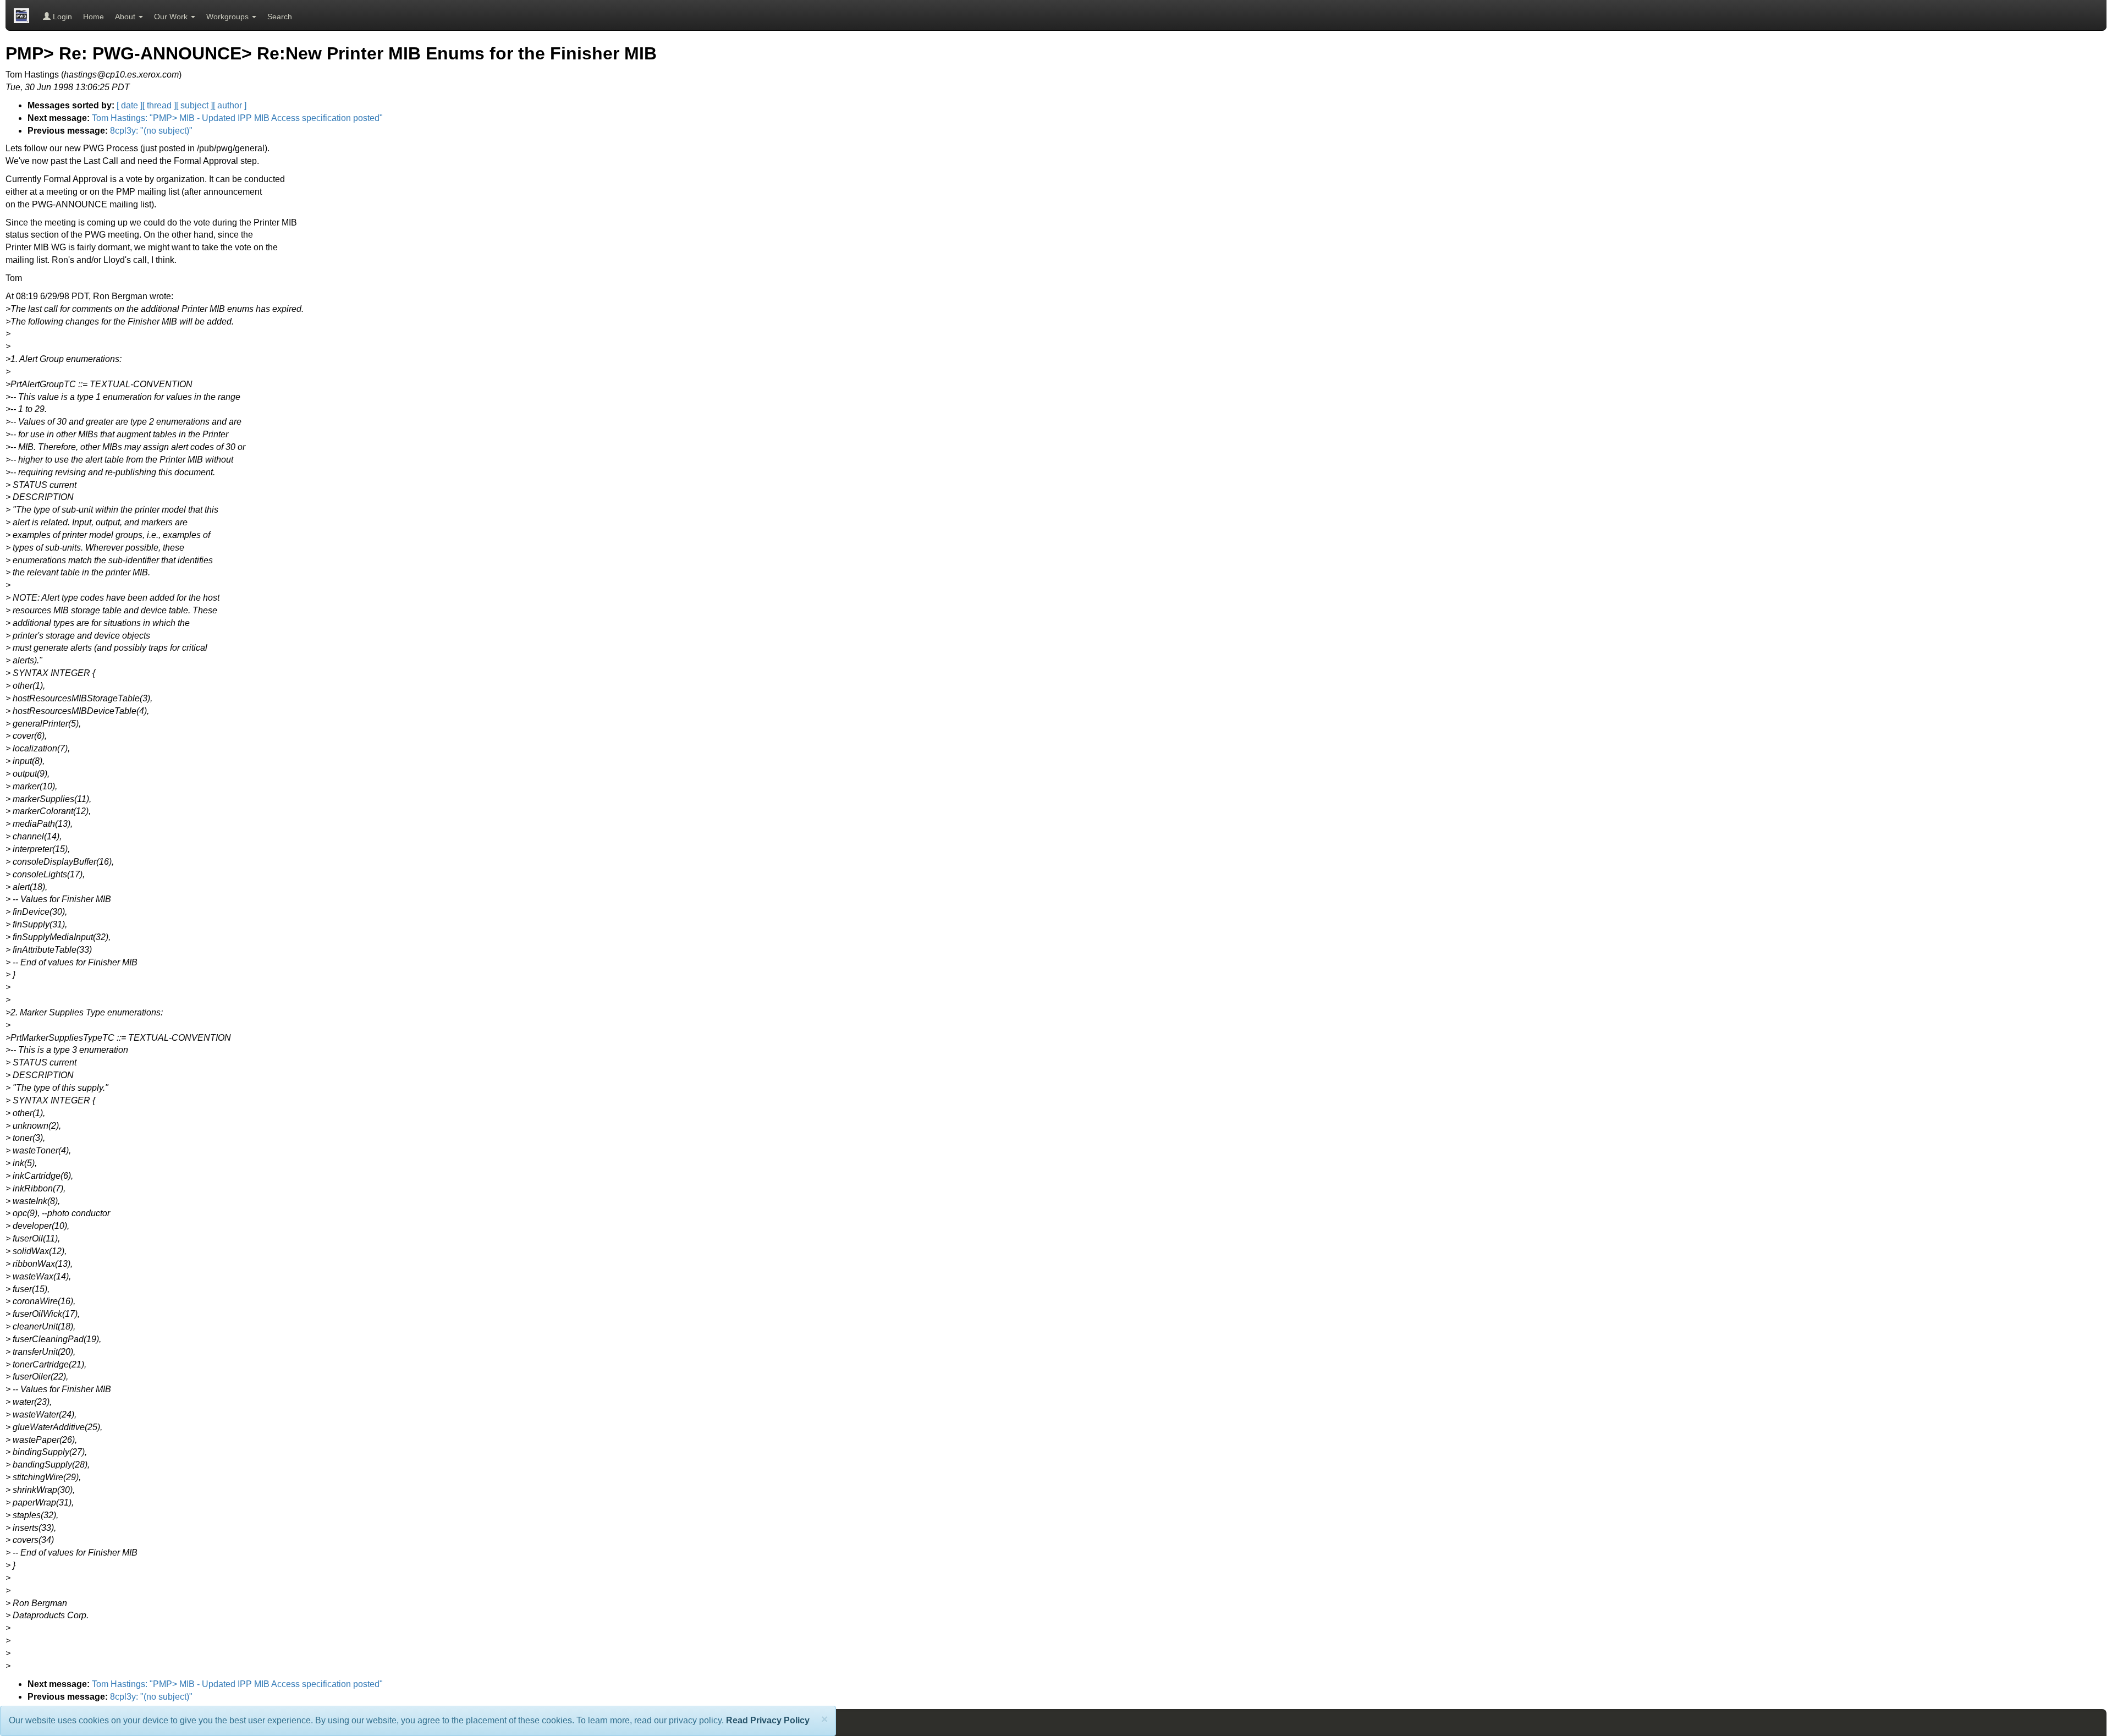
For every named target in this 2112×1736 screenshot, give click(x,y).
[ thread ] (159, 105)
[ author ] (230, 105)
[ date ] (130, 105)
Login (61, 17)
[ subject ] (194, 105)
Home (94, 17)
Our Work (172, 17)
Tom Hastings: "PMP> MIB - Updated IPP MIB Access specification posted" (237, 118)
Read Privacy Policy (768, 1720)
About (126, 17)
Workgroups (229, 17)
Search (280, 17)
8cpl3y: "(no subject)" (151, 131)
